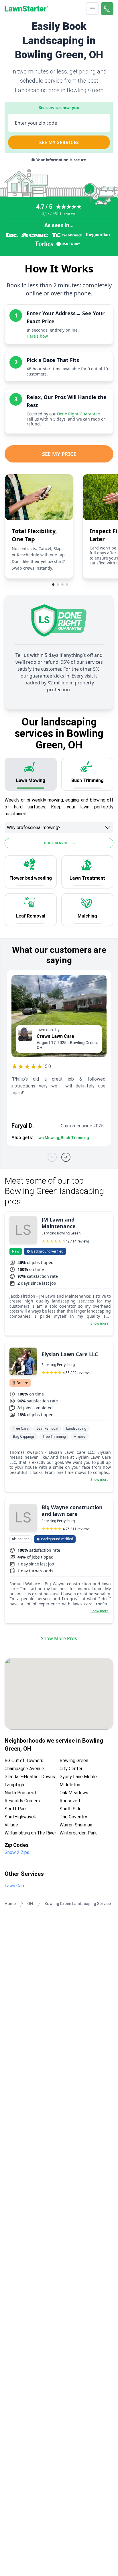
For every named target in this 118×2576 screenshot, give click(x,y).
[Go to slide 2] (58, 585)
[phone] (107, 9)
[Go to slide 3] (62, 585)
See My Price (59, 454)
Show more (100, 1323)
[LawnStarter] (26, 9)
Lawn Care (15, 1886)
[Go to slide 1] (53, 585)
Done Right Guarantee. (79, 414)
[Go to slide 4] (67, 585)
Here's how (37, 336)
